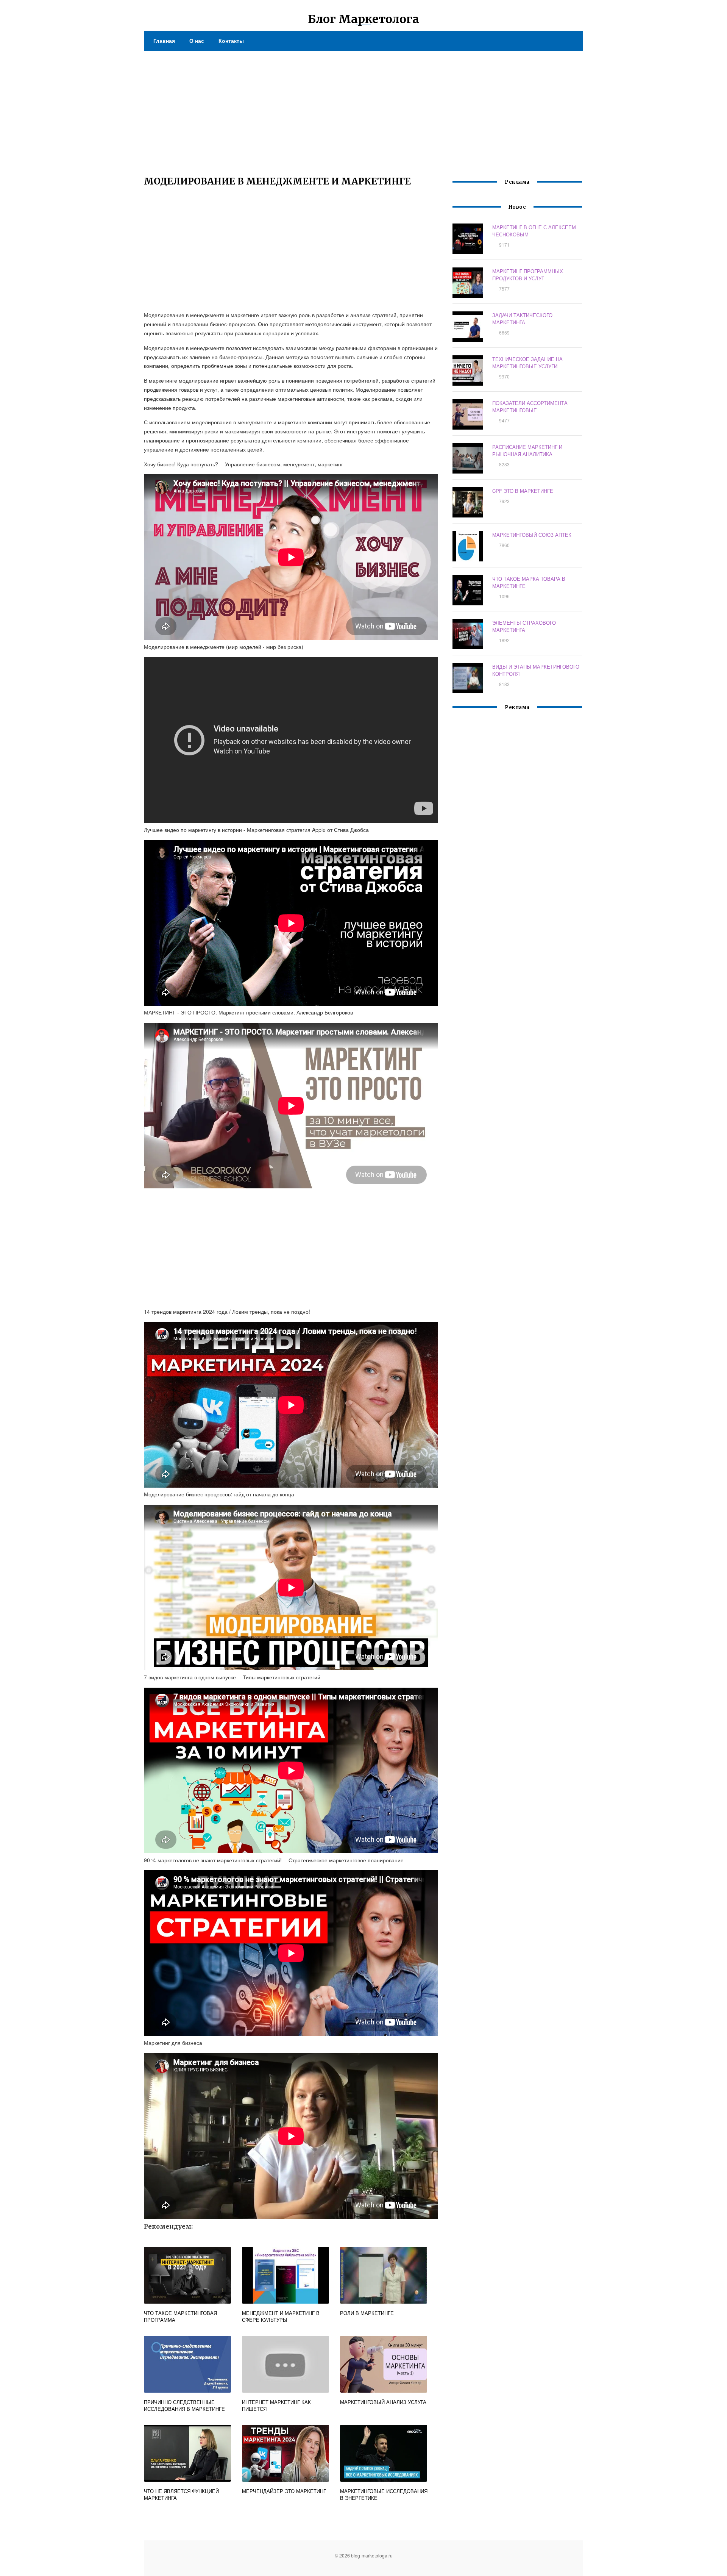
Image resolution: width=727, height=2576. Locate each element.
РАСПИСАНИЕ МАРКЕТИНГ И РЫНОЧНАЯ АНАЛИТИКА (527, 450)
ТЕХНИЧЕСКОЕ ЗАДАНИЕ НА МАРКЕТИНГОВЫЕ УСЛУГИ (527, 363)
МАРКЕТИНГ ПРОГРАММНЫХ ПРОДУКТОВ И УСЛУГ (528, 275)
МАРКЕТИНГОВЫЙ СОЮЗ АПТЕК (532, 535)
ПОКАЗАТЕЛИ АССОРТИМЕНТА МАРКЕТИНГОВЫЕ (530, 406)
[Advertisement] (363, 108)
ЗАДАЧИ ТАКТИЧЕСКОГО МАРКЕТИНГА (522, 319)
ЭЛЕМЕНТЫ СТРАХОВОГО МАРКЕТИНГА (524, 626)
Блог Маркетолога (363, 19)
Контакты (231, 41)
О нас (197, 41)
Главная (164, 41)
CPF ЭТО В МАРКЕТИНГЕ (523, 491)
